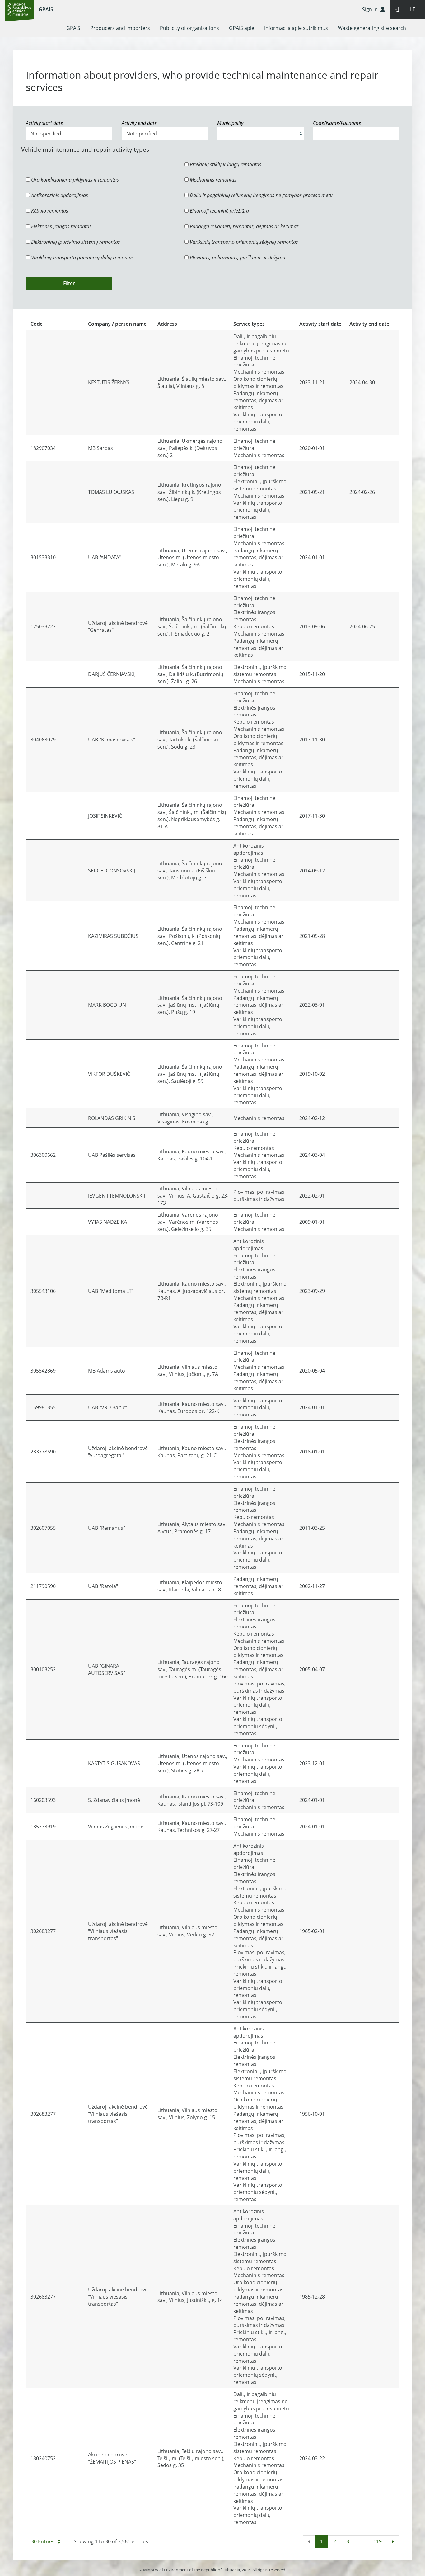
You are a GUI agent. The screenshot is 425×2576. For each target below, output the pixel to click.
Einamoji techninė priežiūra (219, 211)
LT (413, 9)
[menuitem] (73, 28)
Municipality (230, 123)
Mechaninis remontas (213, 180)
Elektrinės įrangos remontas (61, 226)
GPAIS (46, 9)
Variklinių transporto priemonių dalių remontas (82, 258)
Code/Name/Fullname (337, 123)
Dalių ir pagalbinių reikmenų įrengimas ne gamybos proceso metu (261, 195)
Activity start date (44, 123)
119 (378, 2541)
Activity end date (139, 123)
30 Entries (43, 2541)
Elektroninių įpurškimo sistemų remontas (75, 242)
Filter (69, 283)
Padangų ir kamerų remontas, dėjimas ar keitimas (244, 226)
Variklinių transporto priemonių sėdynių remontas (243, 242)
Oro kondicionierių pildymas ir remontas (74, 180)
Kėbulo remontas (49, 211)
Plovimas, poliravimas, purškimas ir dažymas (238, 258)
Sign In (371, 9)
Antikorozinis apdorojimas (59, 195)
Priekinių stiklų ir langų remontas (225, 164)
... (361, 2541)
